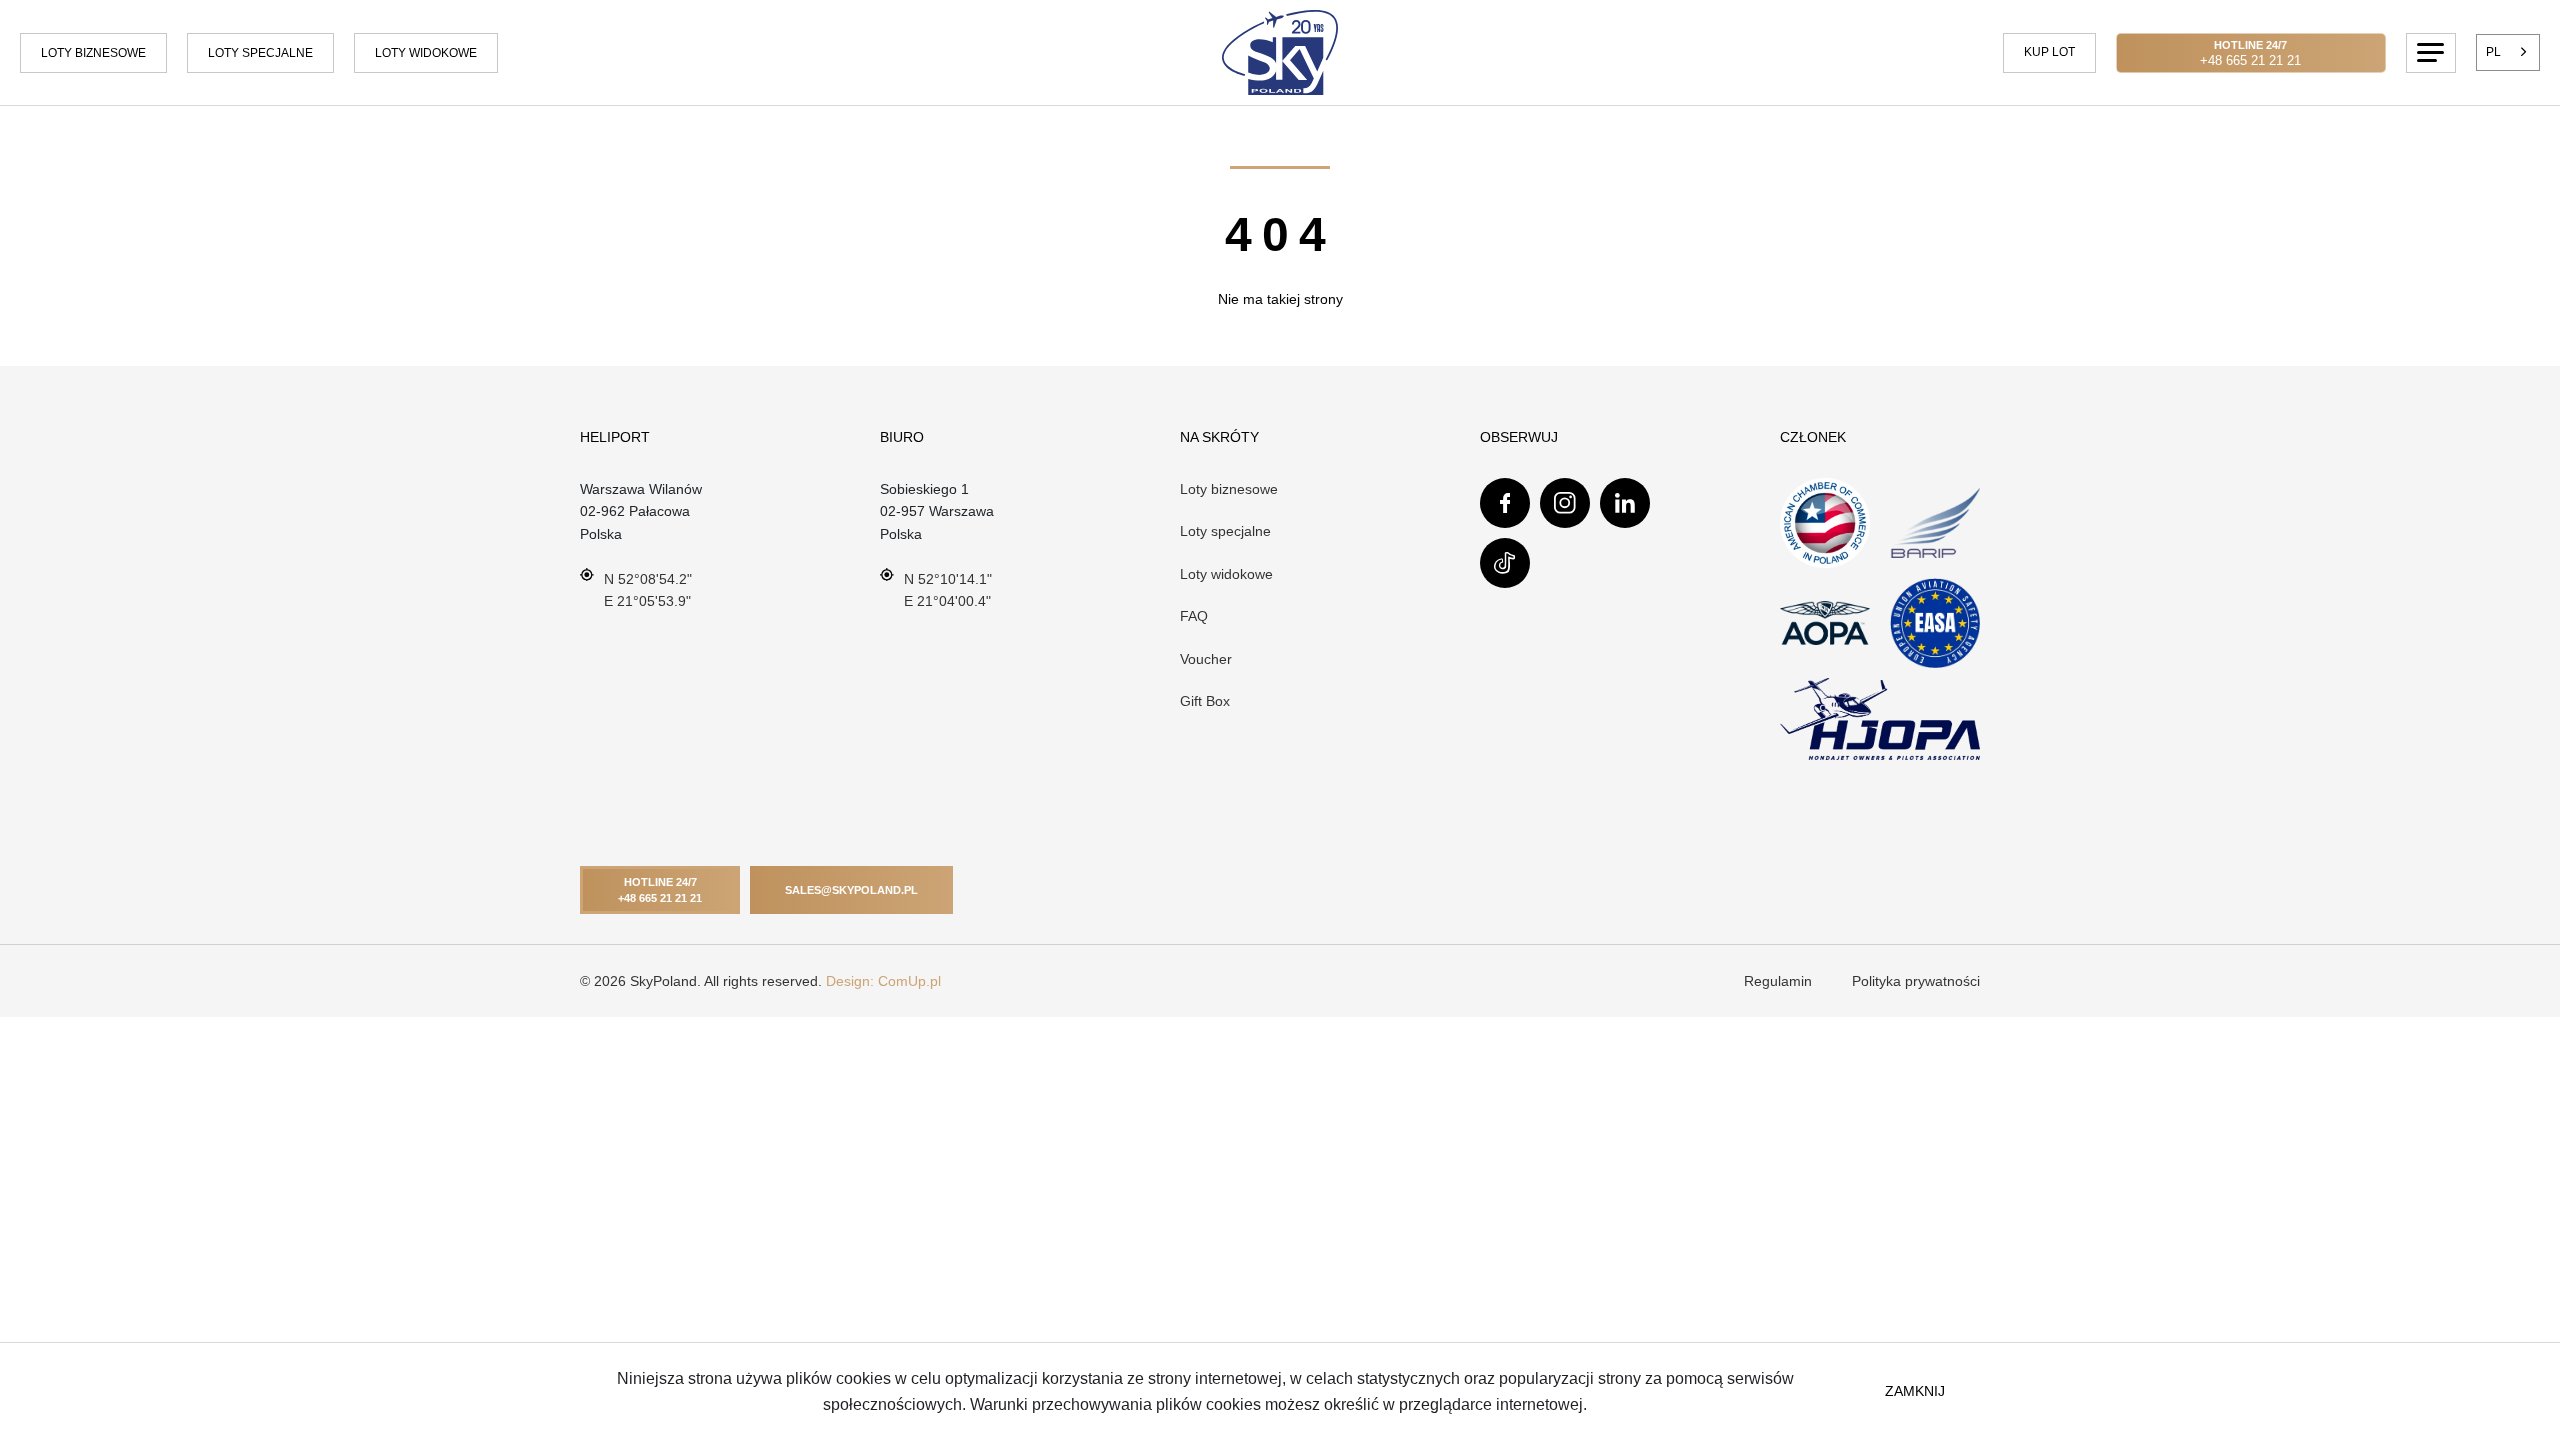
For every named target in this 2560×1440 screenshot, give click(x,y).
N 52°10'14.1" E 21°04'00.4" (948, 590)
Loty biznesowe (93, 53)
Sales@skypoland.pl (851, 890)
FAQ (1194, 616)
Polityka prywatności (1916, 981)
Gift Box (1205, 701)
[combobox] (2508, 52)
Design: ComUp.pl (883, 981)
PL (2493, 52)
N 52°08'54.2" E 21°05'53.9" (648, 590)
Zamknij (1915, 1391)
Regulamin (1778, 981)
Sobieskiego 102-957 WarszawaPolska (937, 511)
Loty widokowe (1226, 574)
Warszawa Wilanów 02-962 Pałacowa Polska (641, 511)
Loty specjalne (260, 53)
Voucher (1206, 659)
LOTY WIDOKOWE (426, 53)
